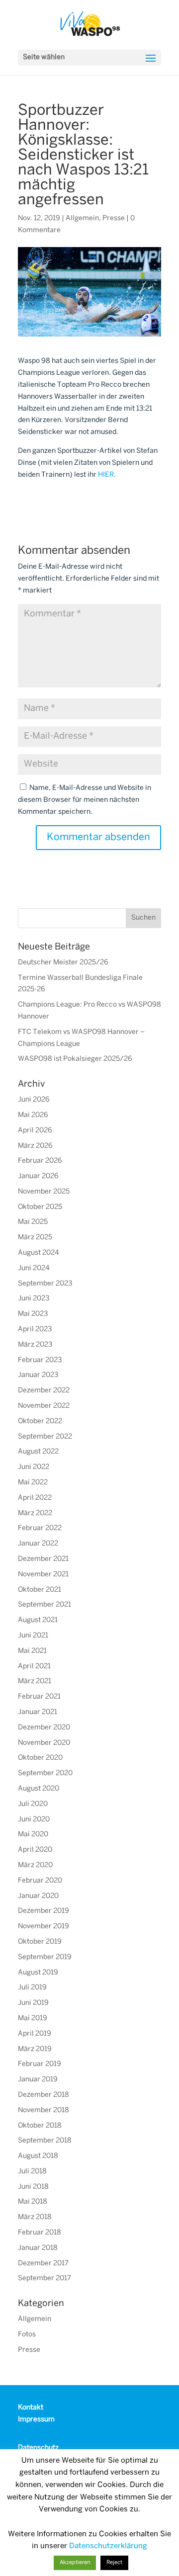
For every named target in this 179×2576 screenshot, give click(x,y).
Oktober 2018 (40, 2126)
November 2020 (44, 1743)
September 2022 (45, 1437)
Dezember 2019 (44, 1911)
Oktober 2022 (40, 1421)
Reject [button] (114, 2563)
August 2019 (38, 1973)
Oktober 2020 (40, 1758)
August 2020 (39, 1789)
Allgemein (82, 218)
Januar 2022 (38, 1544)
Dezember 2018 (44, 2095)
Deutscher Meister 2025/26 (63, 963)
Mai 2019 (33, 2018)
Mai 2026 (33, 1115)
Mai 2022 (33, 1483)
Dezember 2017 (43, 2264)
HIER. (107, 475)
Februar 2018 (40, 2233)
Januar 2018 (38, 2248)
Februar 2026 (40, 1161)
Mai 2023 (33, 1314)
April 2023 (35, 1330)
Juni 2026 (34, 1100)
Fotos (27, 2335)
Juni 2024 (34, 1268)
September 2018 (45, 2141)
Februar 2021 (39, 1697)
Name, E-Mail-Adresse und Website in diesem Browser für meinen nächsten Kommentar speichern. (85, 800)
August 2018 (38, 2156)
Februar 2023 (40, 1360)
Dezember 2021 (43, 1559)
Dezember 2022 (44, 1391)
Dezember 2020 (44, 1728)
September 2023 (45, 1284)
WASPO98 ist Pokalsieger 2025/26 (75, 1059)
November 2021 (43, 1575)
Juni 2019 (33, 2003)
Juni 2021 (33, 1636)
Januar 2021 (38, 1712)
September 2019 (45, 1957)
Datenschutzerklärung (108, 2546)
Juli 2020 (33, 1804)
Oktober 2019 (40, 1942)
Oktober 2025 (40, 1207)
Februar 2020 (40, 1881)
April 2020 (35, 1850)
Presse (114, 218)
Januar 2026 (38, 1176)
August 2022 (38, 1452)
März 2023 (35, 1345)
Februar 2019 (40, 2064)
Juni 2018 (33, 2187)
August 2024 (39, 1253)
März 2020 (35, 1865)
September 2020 (45, 1773)
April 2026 (35, 1131)
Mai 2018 (33, 2202)
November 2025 (44, 1192)
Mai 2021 (32, 1651)
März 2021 (35, 1681)
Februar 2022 (40, 1528)
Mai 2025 (33, 1222)
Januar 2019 (38, 2080)
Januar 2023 (38, 1375)
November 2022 (44, 1406)
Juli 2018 (32, 2172)
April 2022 (35, 1498)
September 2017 (45, 2278)
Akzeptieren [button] (75, 2563)
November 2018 (44, 2110)
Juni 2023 (34, 1299)
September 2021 (45, 1605)
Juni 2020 (34, 1820)
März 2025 (35, 1238)
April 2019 (35, 2034)
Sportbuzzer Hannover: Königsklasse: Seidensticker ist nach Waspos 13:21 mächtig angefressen (83, 156)
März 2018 (35, 2217)
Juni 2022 (34, 1467)
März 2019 (35, 2049)
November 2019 (44, 1927)
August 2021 (38, 1620)
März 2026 (35, 1146)
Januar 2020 (38, 1896)
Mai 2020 (33, 1835)
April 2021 (34, 1667)
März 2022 (35, 1513)
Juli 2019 (32, 1988)
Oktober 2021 (40, 1590)
